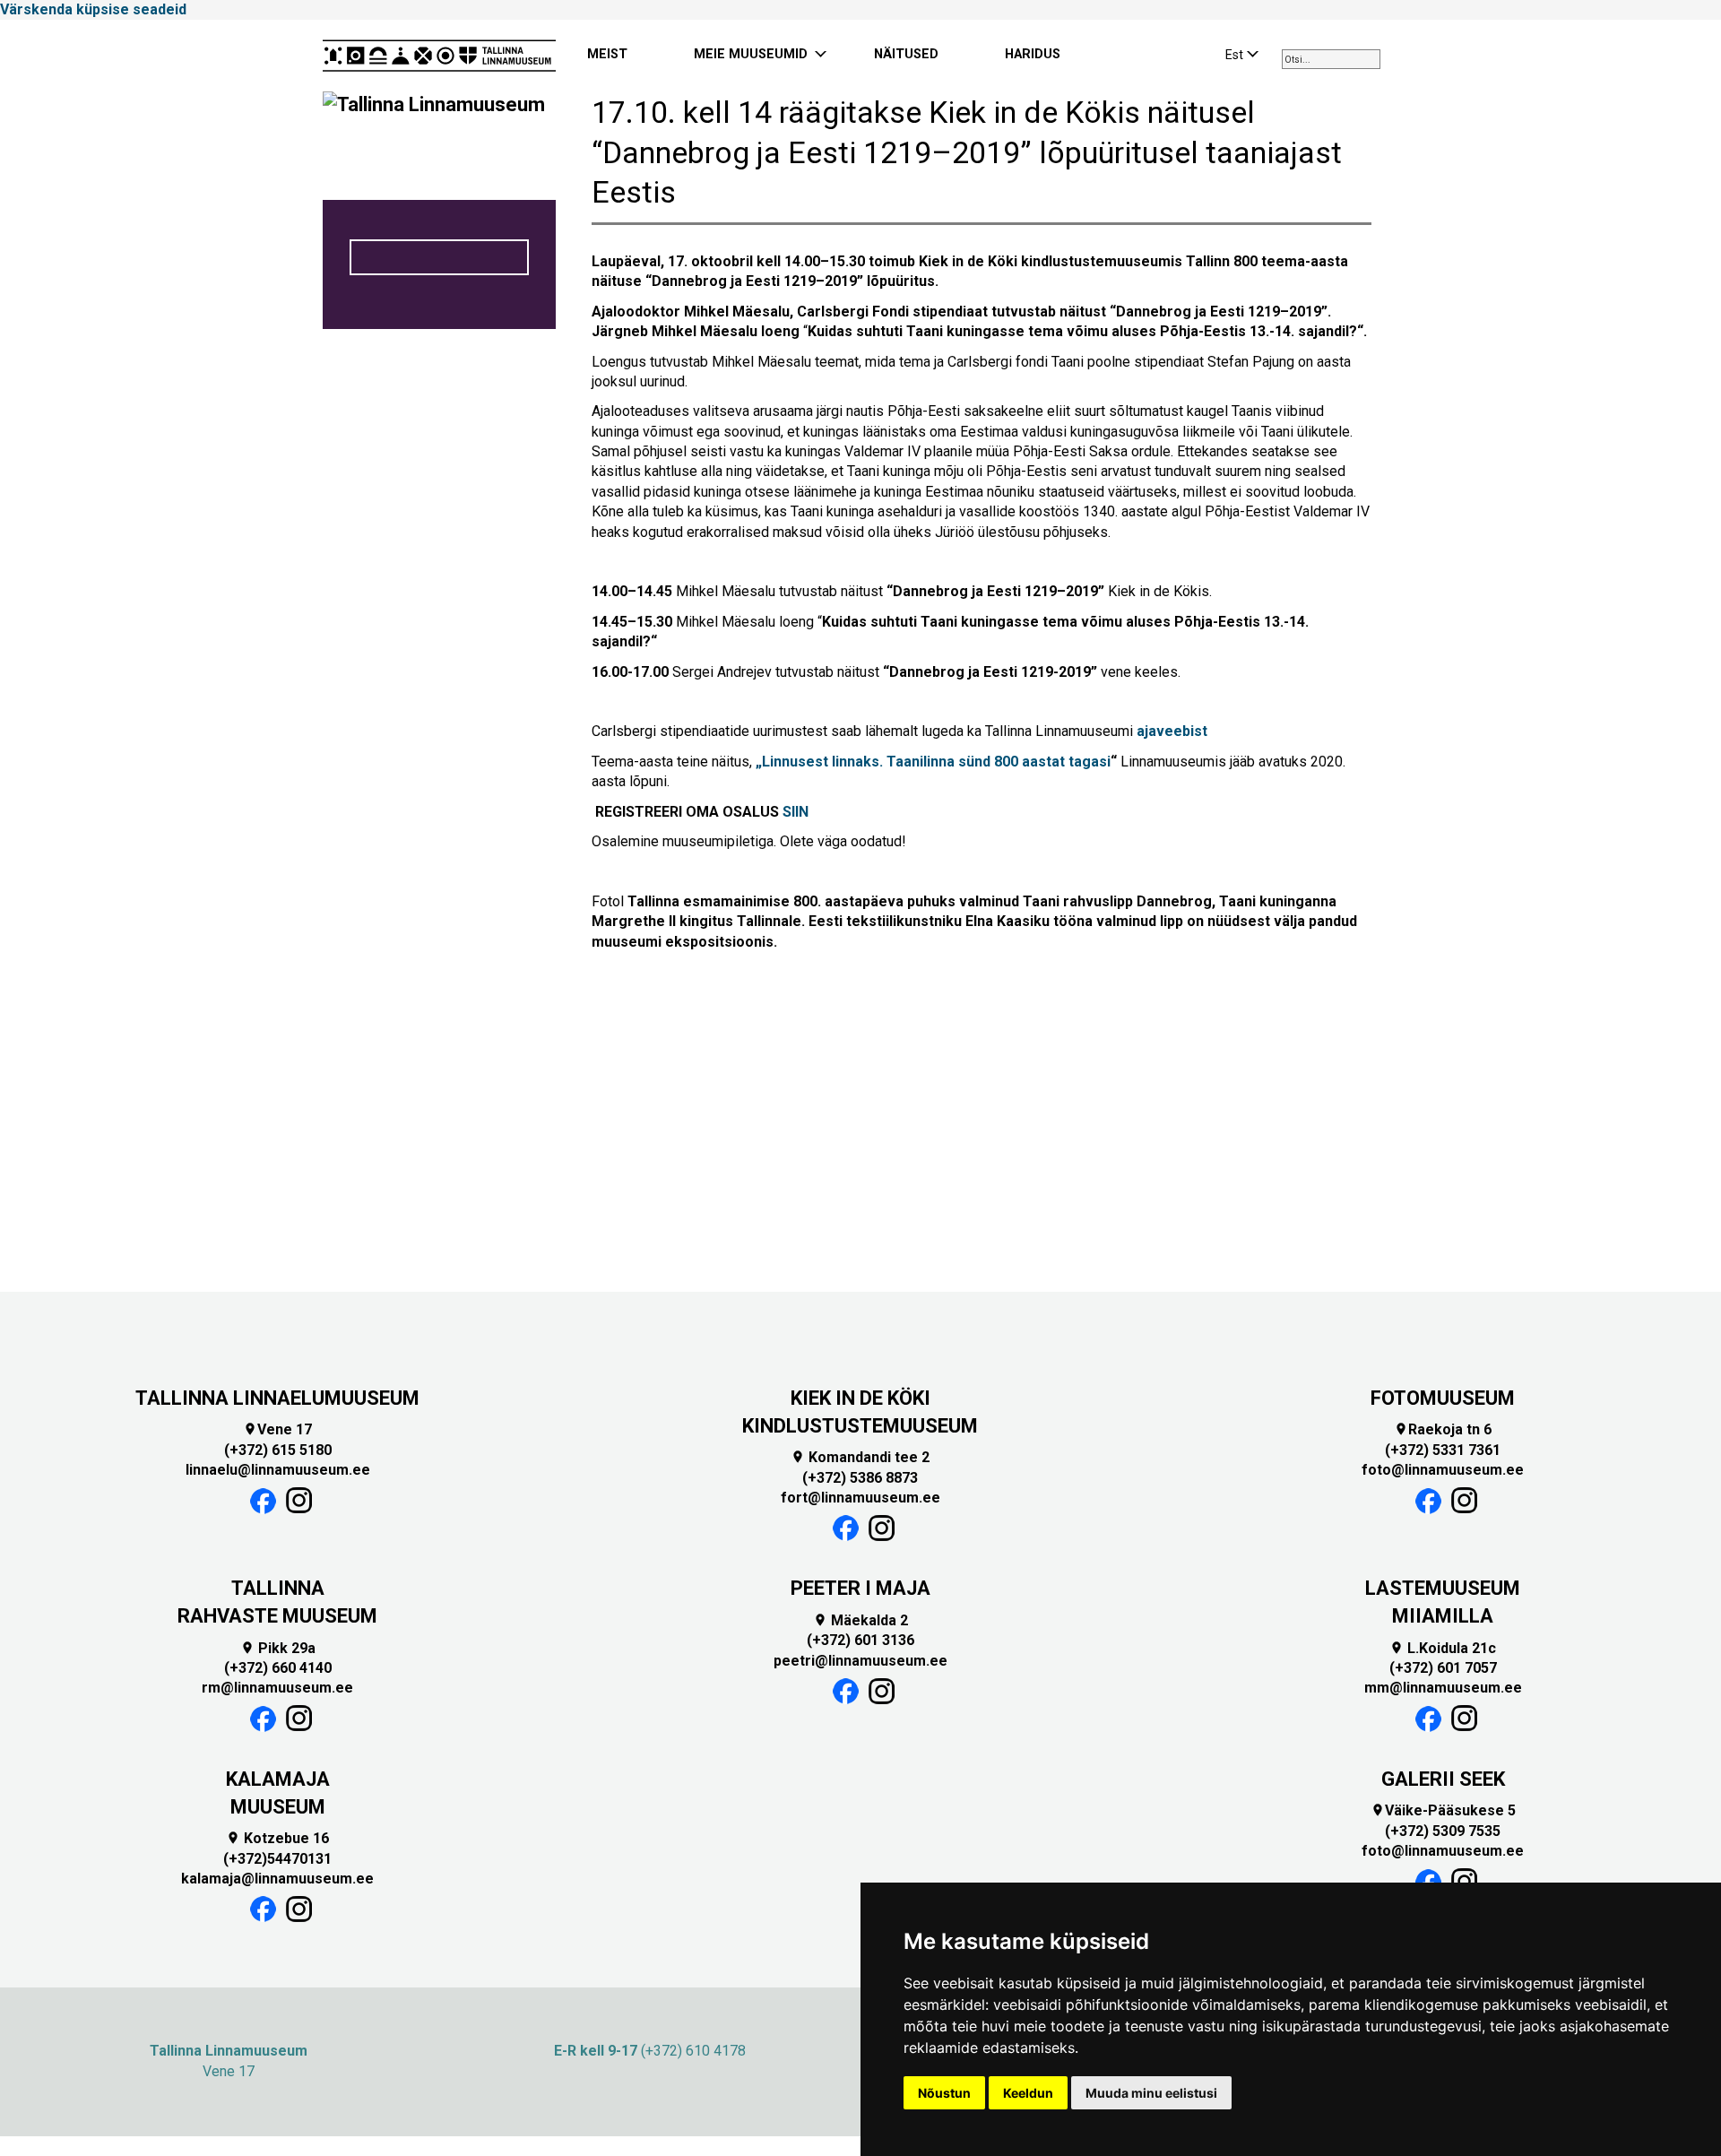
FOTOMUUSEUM (1443, 1398)
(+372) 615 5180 (278, 1450)
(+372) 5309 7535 (1443, 1831)
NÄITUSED (906, 54)
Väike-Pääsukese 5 (1443, 1810)
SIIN (796, 812)
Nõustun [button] (944, 2093)
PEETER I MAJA (860, 1588)
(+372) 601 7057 (1443, 1668)
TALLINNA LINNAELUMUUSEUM (277, 1398)
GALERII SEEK (1443, 1779)
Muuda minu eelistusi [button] (1151, 2093)
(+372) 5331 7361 (1443, 1450)
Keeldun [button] (1028, 2093)
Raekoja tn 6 (1443, 1429)
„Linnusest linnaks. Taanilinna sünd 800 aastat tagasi (933, 762)
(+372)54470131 (277, 1859)
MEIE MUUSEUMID (751, 54)
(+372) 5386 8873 (860, 1478)
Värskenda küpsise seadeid (93, 9)
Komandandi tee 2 (860, 1457)
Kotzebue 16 (277, 1838)
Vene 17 (277, 1429)
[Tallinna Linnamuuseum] (439, 56)
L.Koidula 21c (1443, 1648)
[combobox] (1331, 59)
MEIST (607, 54)
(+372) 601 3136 (860, 1640)
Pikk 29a (278, 1648)
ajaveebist (1172, 731)
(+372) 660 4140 (278, 1668)
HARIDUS (1033, 54)
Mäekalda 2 (860, 1620)
